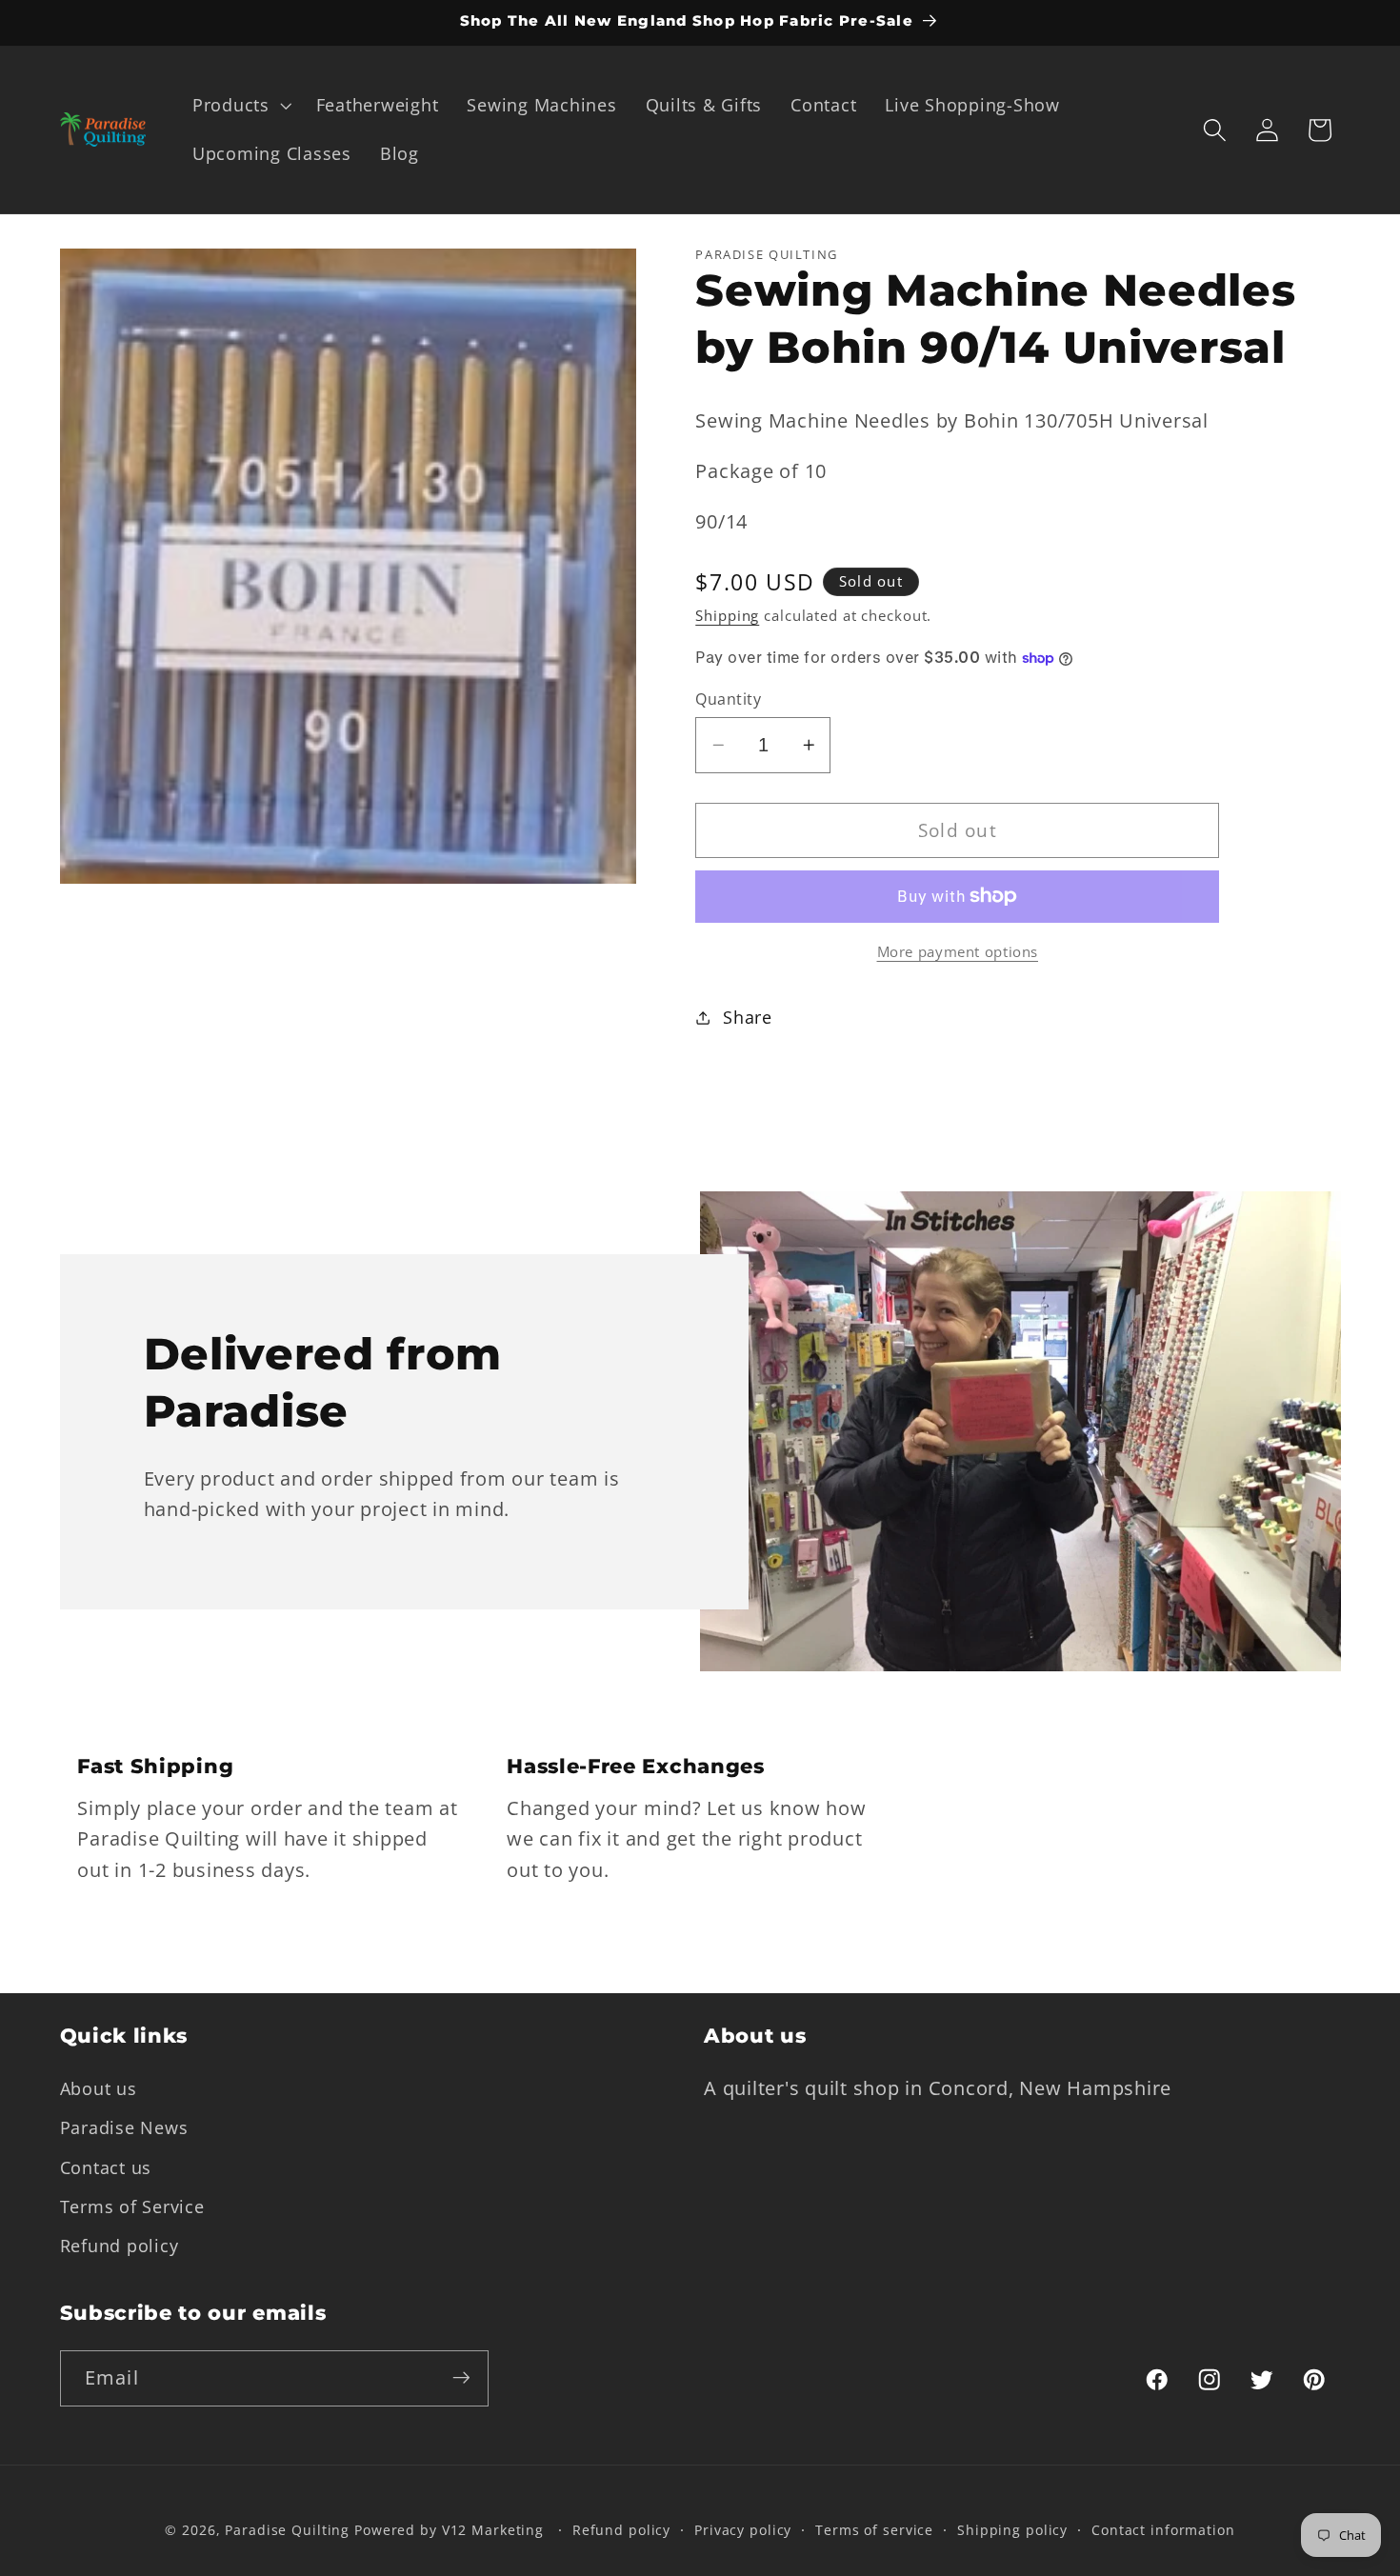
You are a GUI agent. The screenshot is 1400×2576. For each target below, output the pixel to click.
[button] (240, 106)
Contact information (1163, 2531)
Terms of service (874, 2531)
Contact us (106, 2167)
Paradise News (124, 2127)
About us (99, 2088)
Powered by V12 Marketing (449, 2531)
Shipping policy (1012, 2531)
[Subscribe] (461, 2378)
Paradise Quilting (287, 2531)
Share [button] (748, 1017)
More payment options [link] (958, 951)
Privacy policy (743, 2531)
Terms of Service (132, 2206)
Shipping (727, 615)
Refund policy (120, 2245)
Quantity (728, 699)
